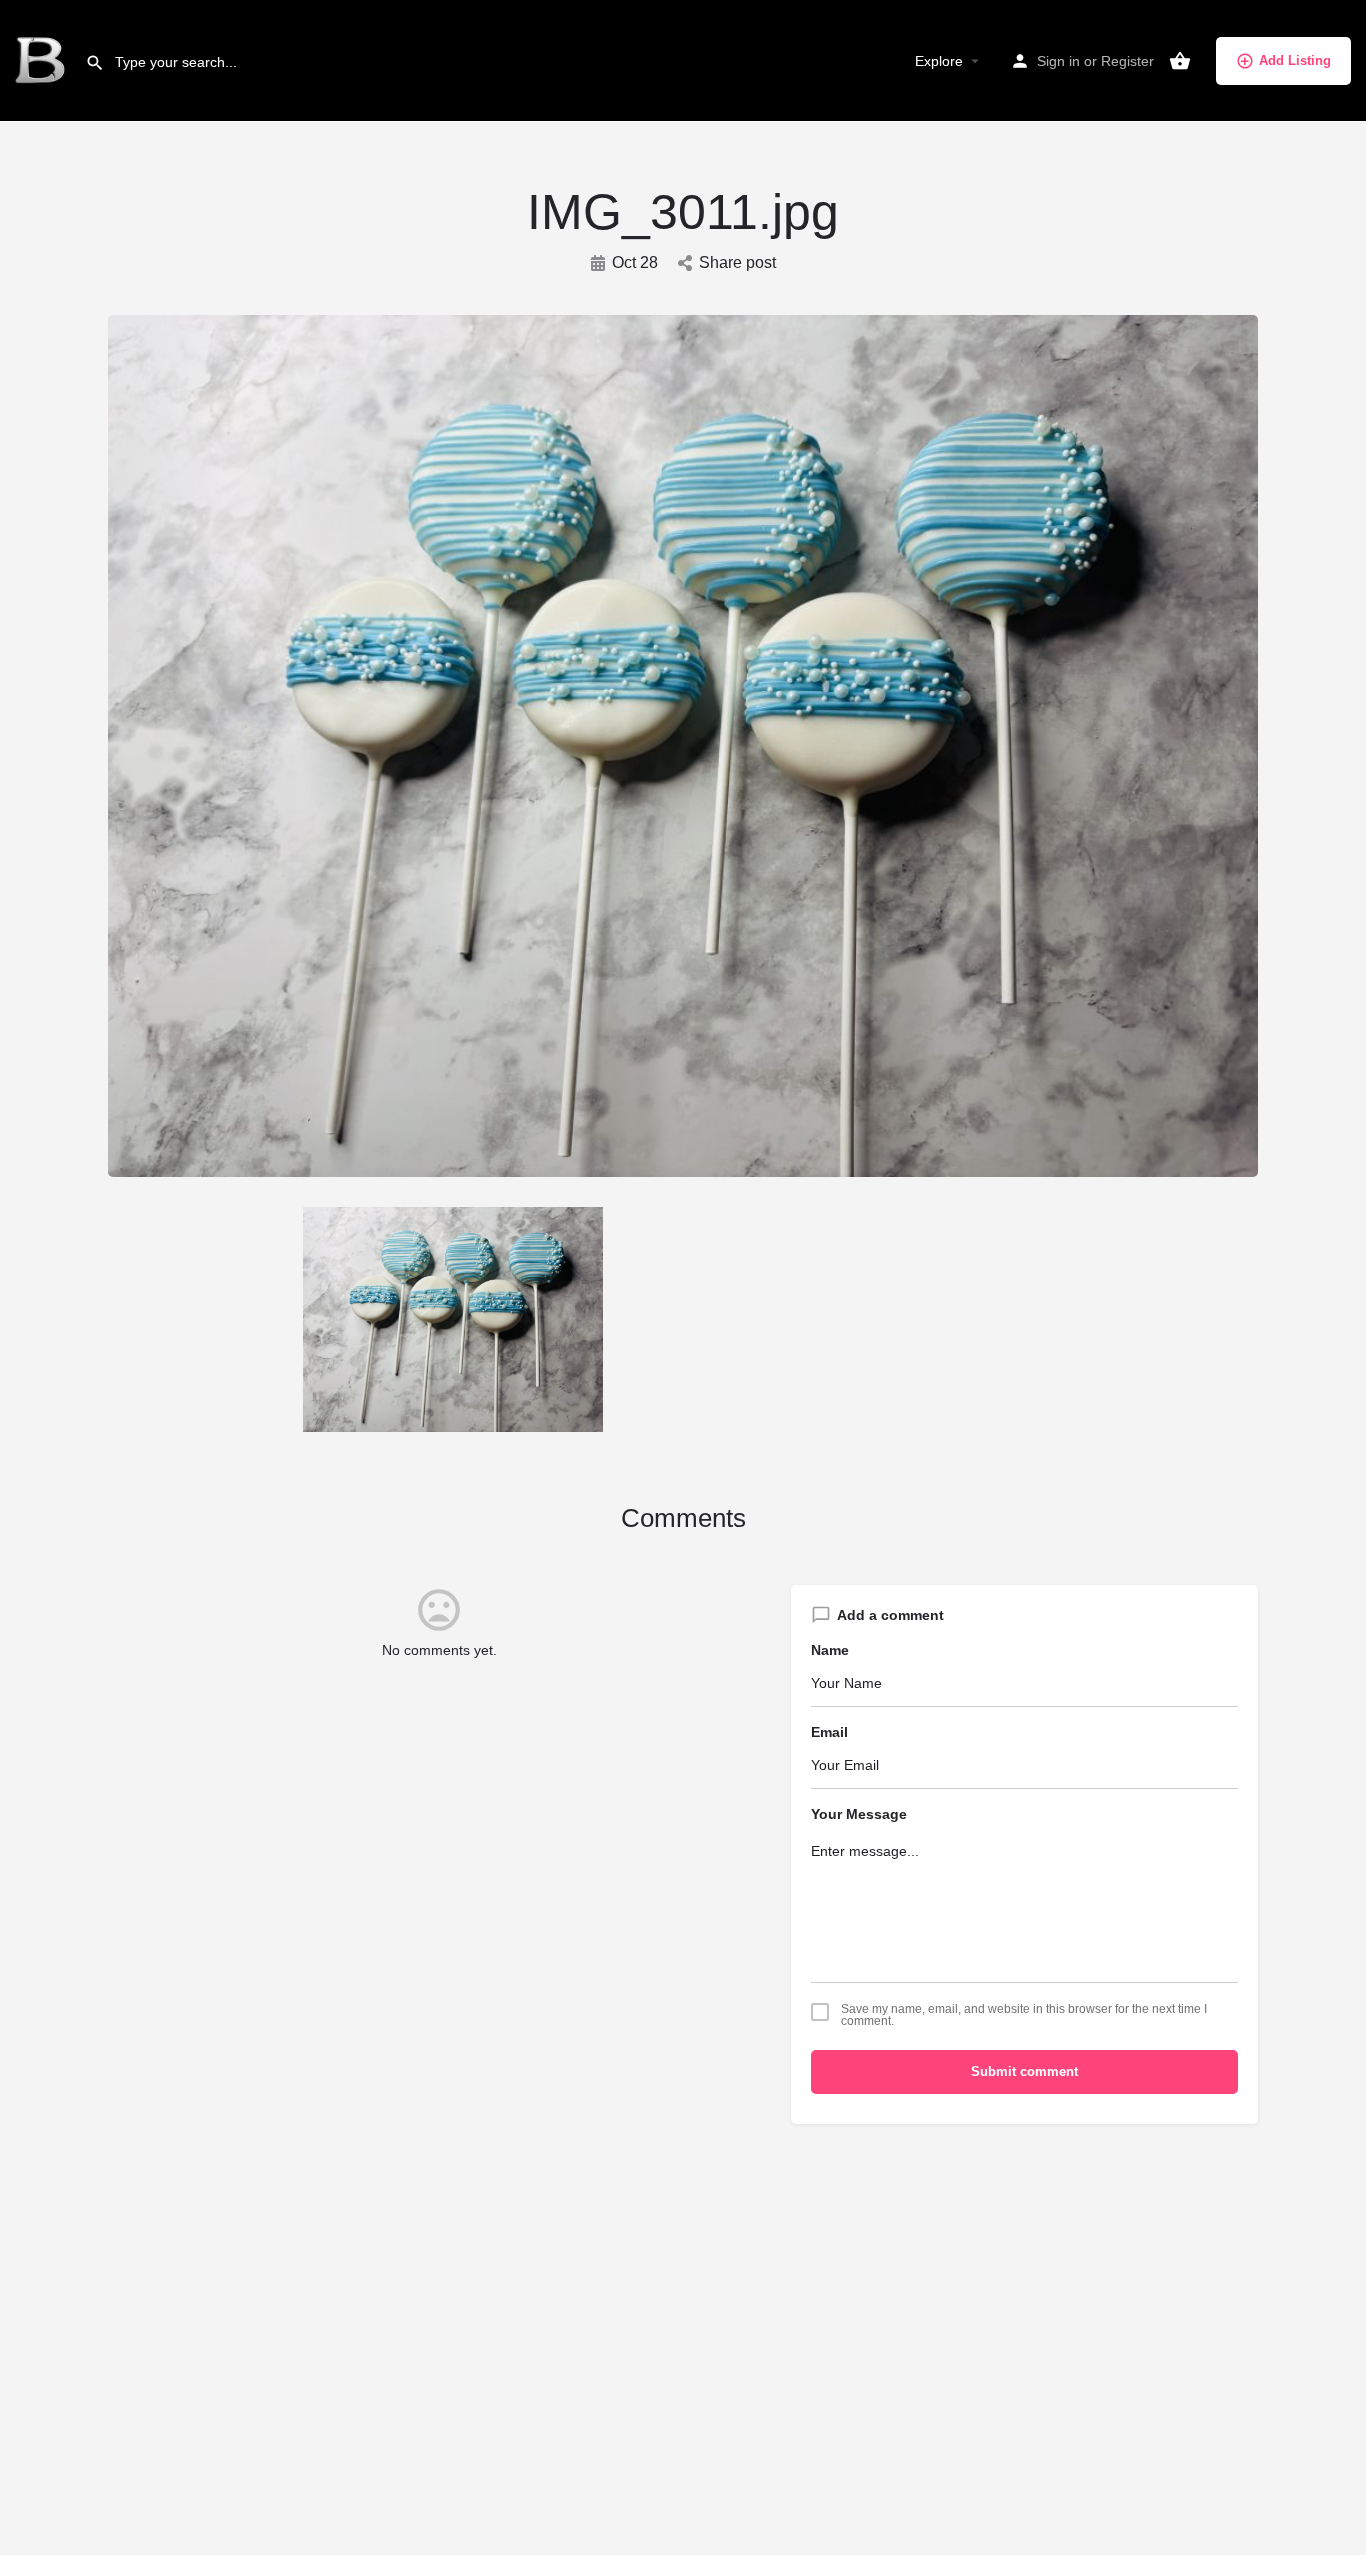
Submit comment (1024, 2071)
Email (829, 1732)
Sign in (1058, 61)
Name (830, 1650)
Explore (939, 61)
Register (1127, 61)
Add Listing (1295, 60)
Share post (737, 262)
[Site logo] (42, 60)
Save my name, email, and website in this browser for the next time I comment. (1024, 2015)
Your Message (859, 1814)
